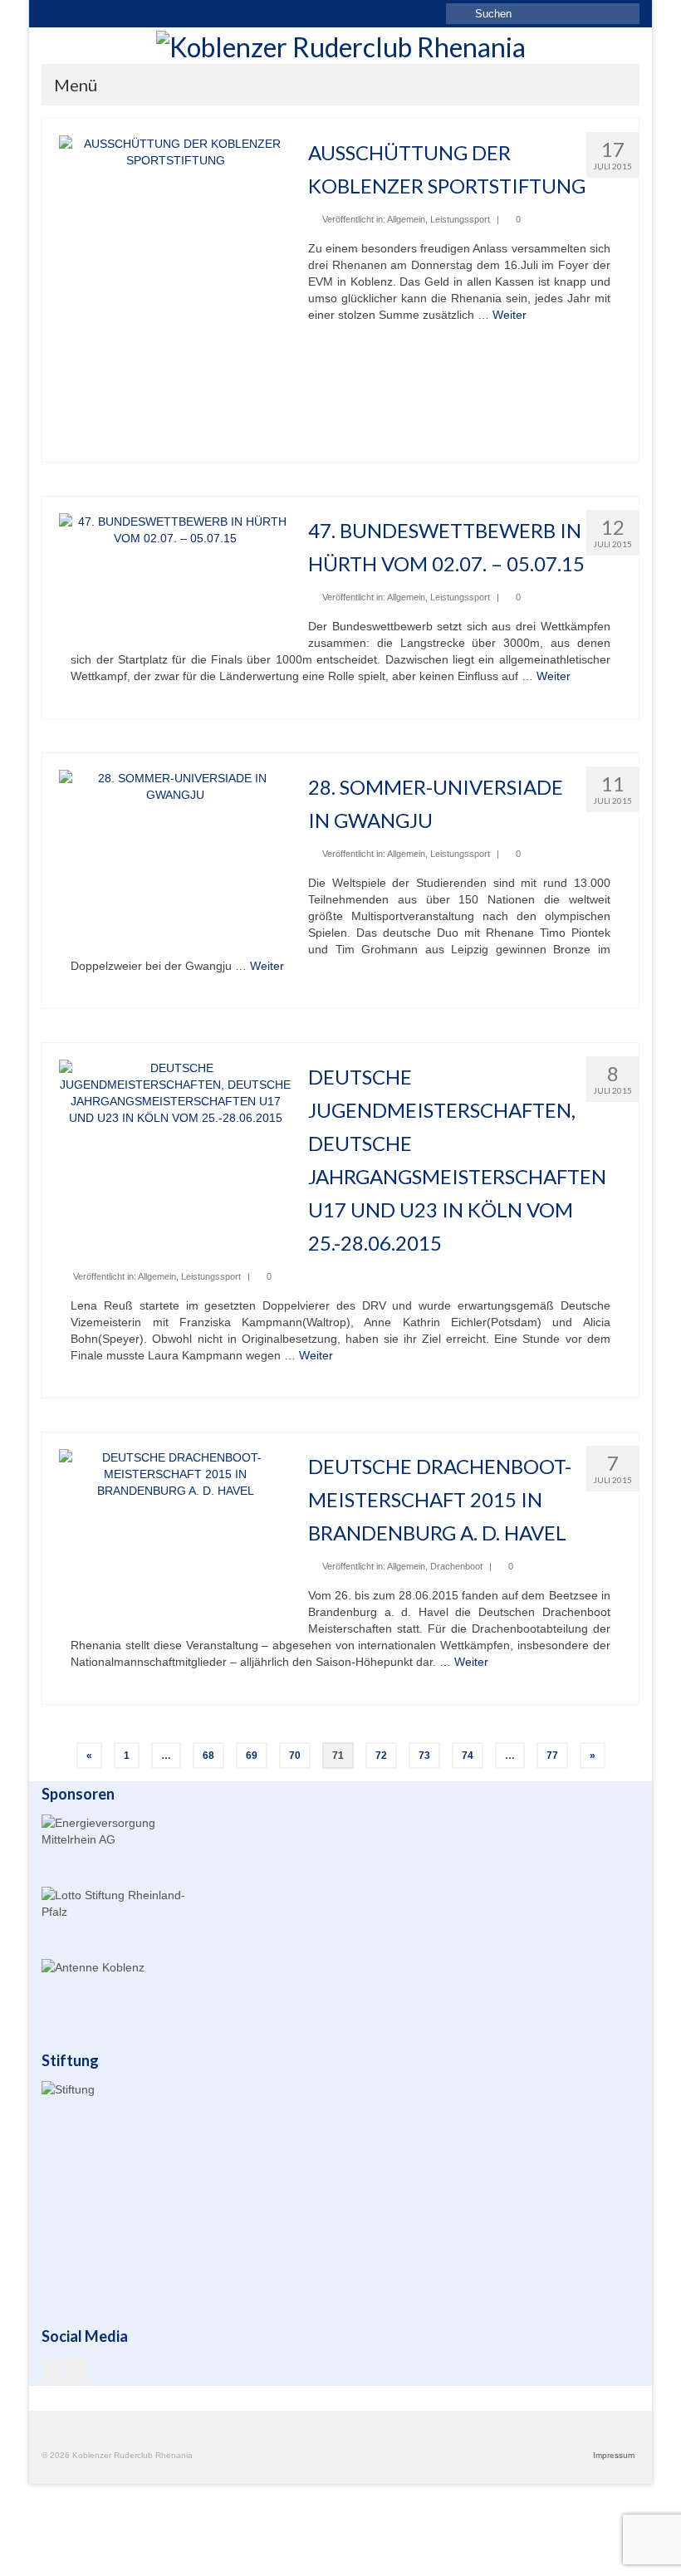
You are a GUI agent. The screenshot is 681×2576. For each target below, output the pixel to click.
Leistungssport (460, 219)
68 (208, 1756)
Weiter (510, 315)
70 (295, 1756)
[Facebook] (54, 2370)
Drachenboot (456, 1566)
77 (552, 1756)
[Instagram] (78, 2370)
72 (381, 1756)
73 (424, 1756)
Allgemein (406, 219)
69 (252, 1756)
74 (468, 1756)
